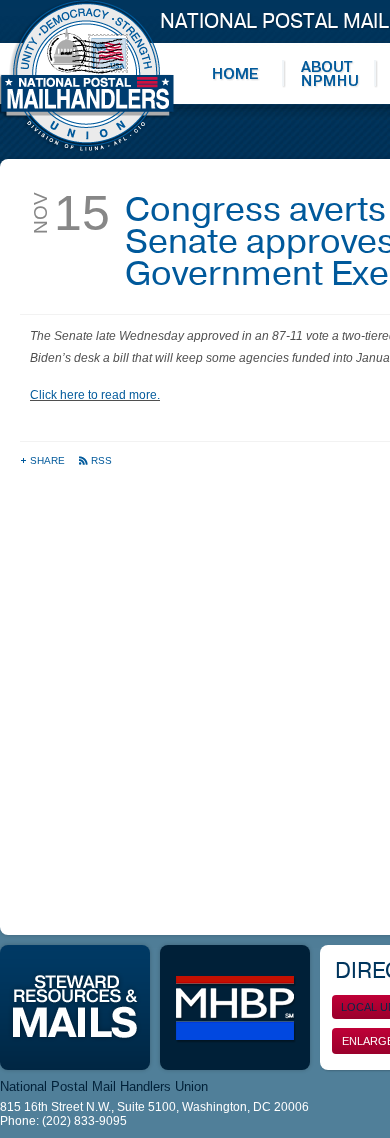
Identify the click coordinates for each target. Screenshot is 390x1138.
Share (49, 460)
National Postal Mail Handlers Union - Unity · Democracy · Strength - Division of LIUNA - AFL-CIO (87, 75)
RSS (101, 460)
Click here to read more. (95, 395)
